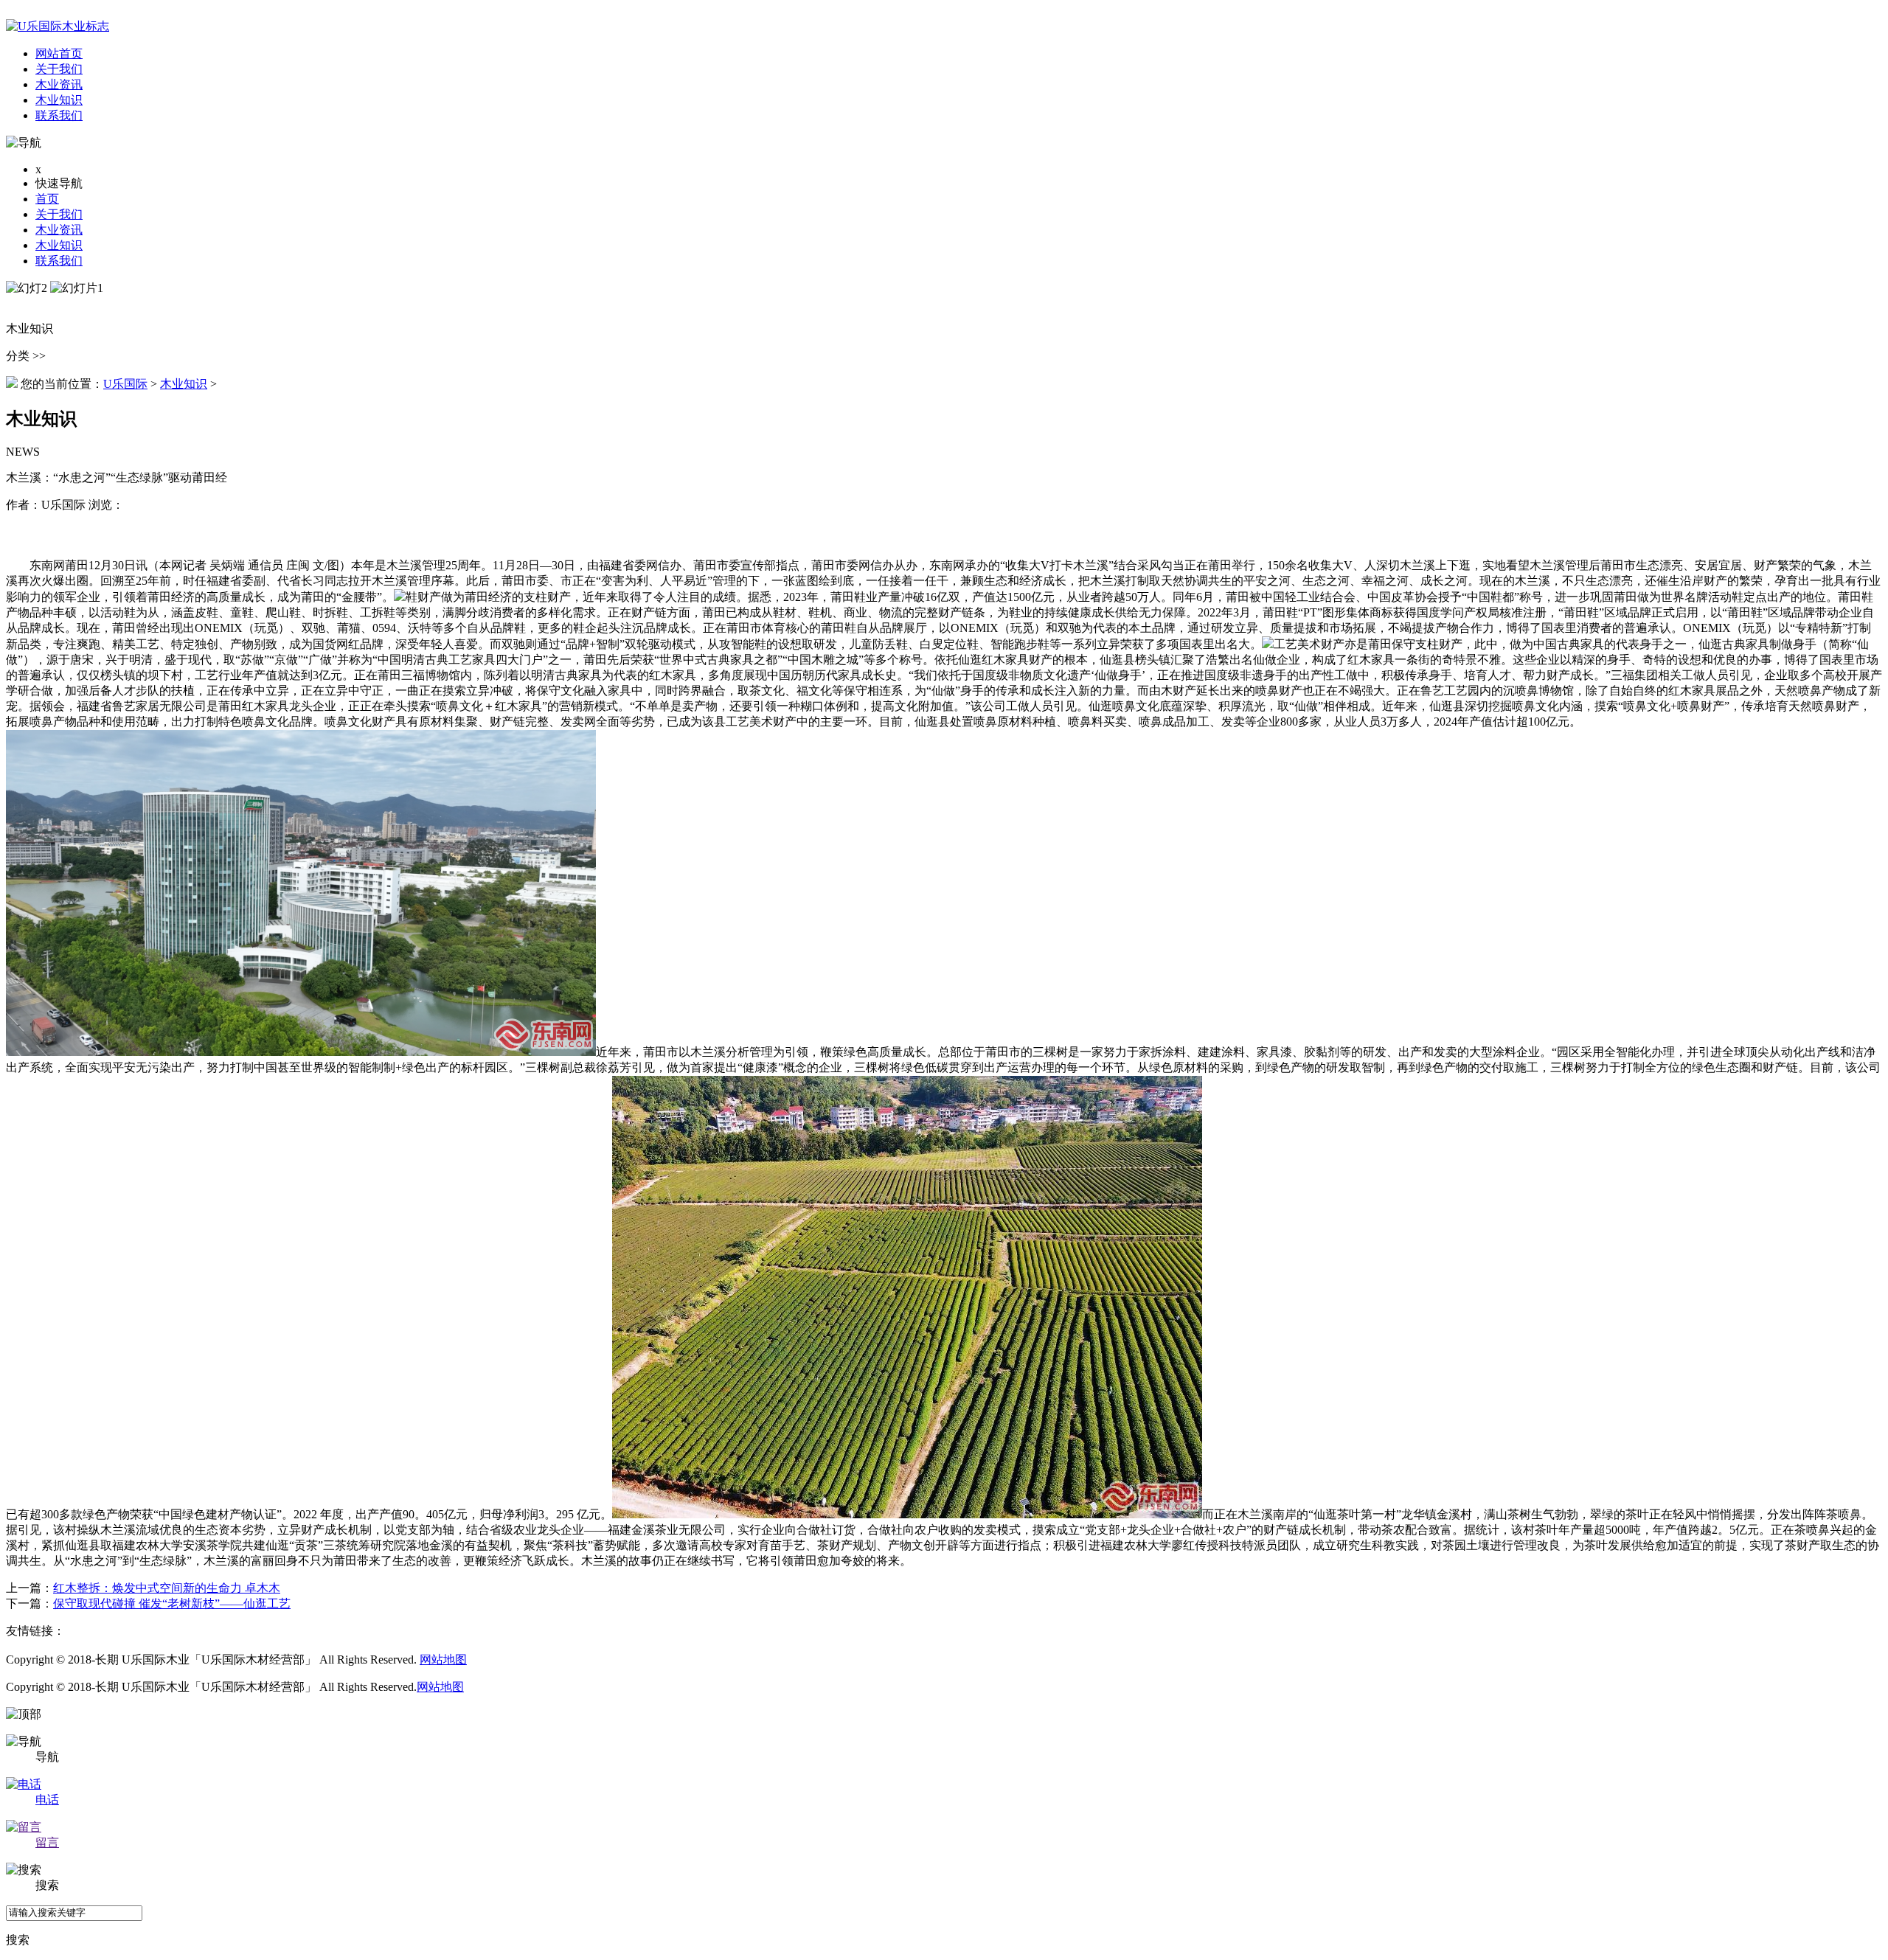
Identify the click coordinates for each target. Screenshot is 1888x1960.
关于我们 (59, 214)
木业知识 (59, 245)
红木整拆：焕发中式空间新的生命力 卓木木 (167, 1588)
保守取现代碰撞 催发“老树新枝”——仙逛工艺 (172, 1603)
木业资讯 (59, 230)
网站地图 (443, 1660)
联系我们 (59, 261)
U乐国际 (125, 384)
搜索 (18, 1940)
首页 (47, 199)
